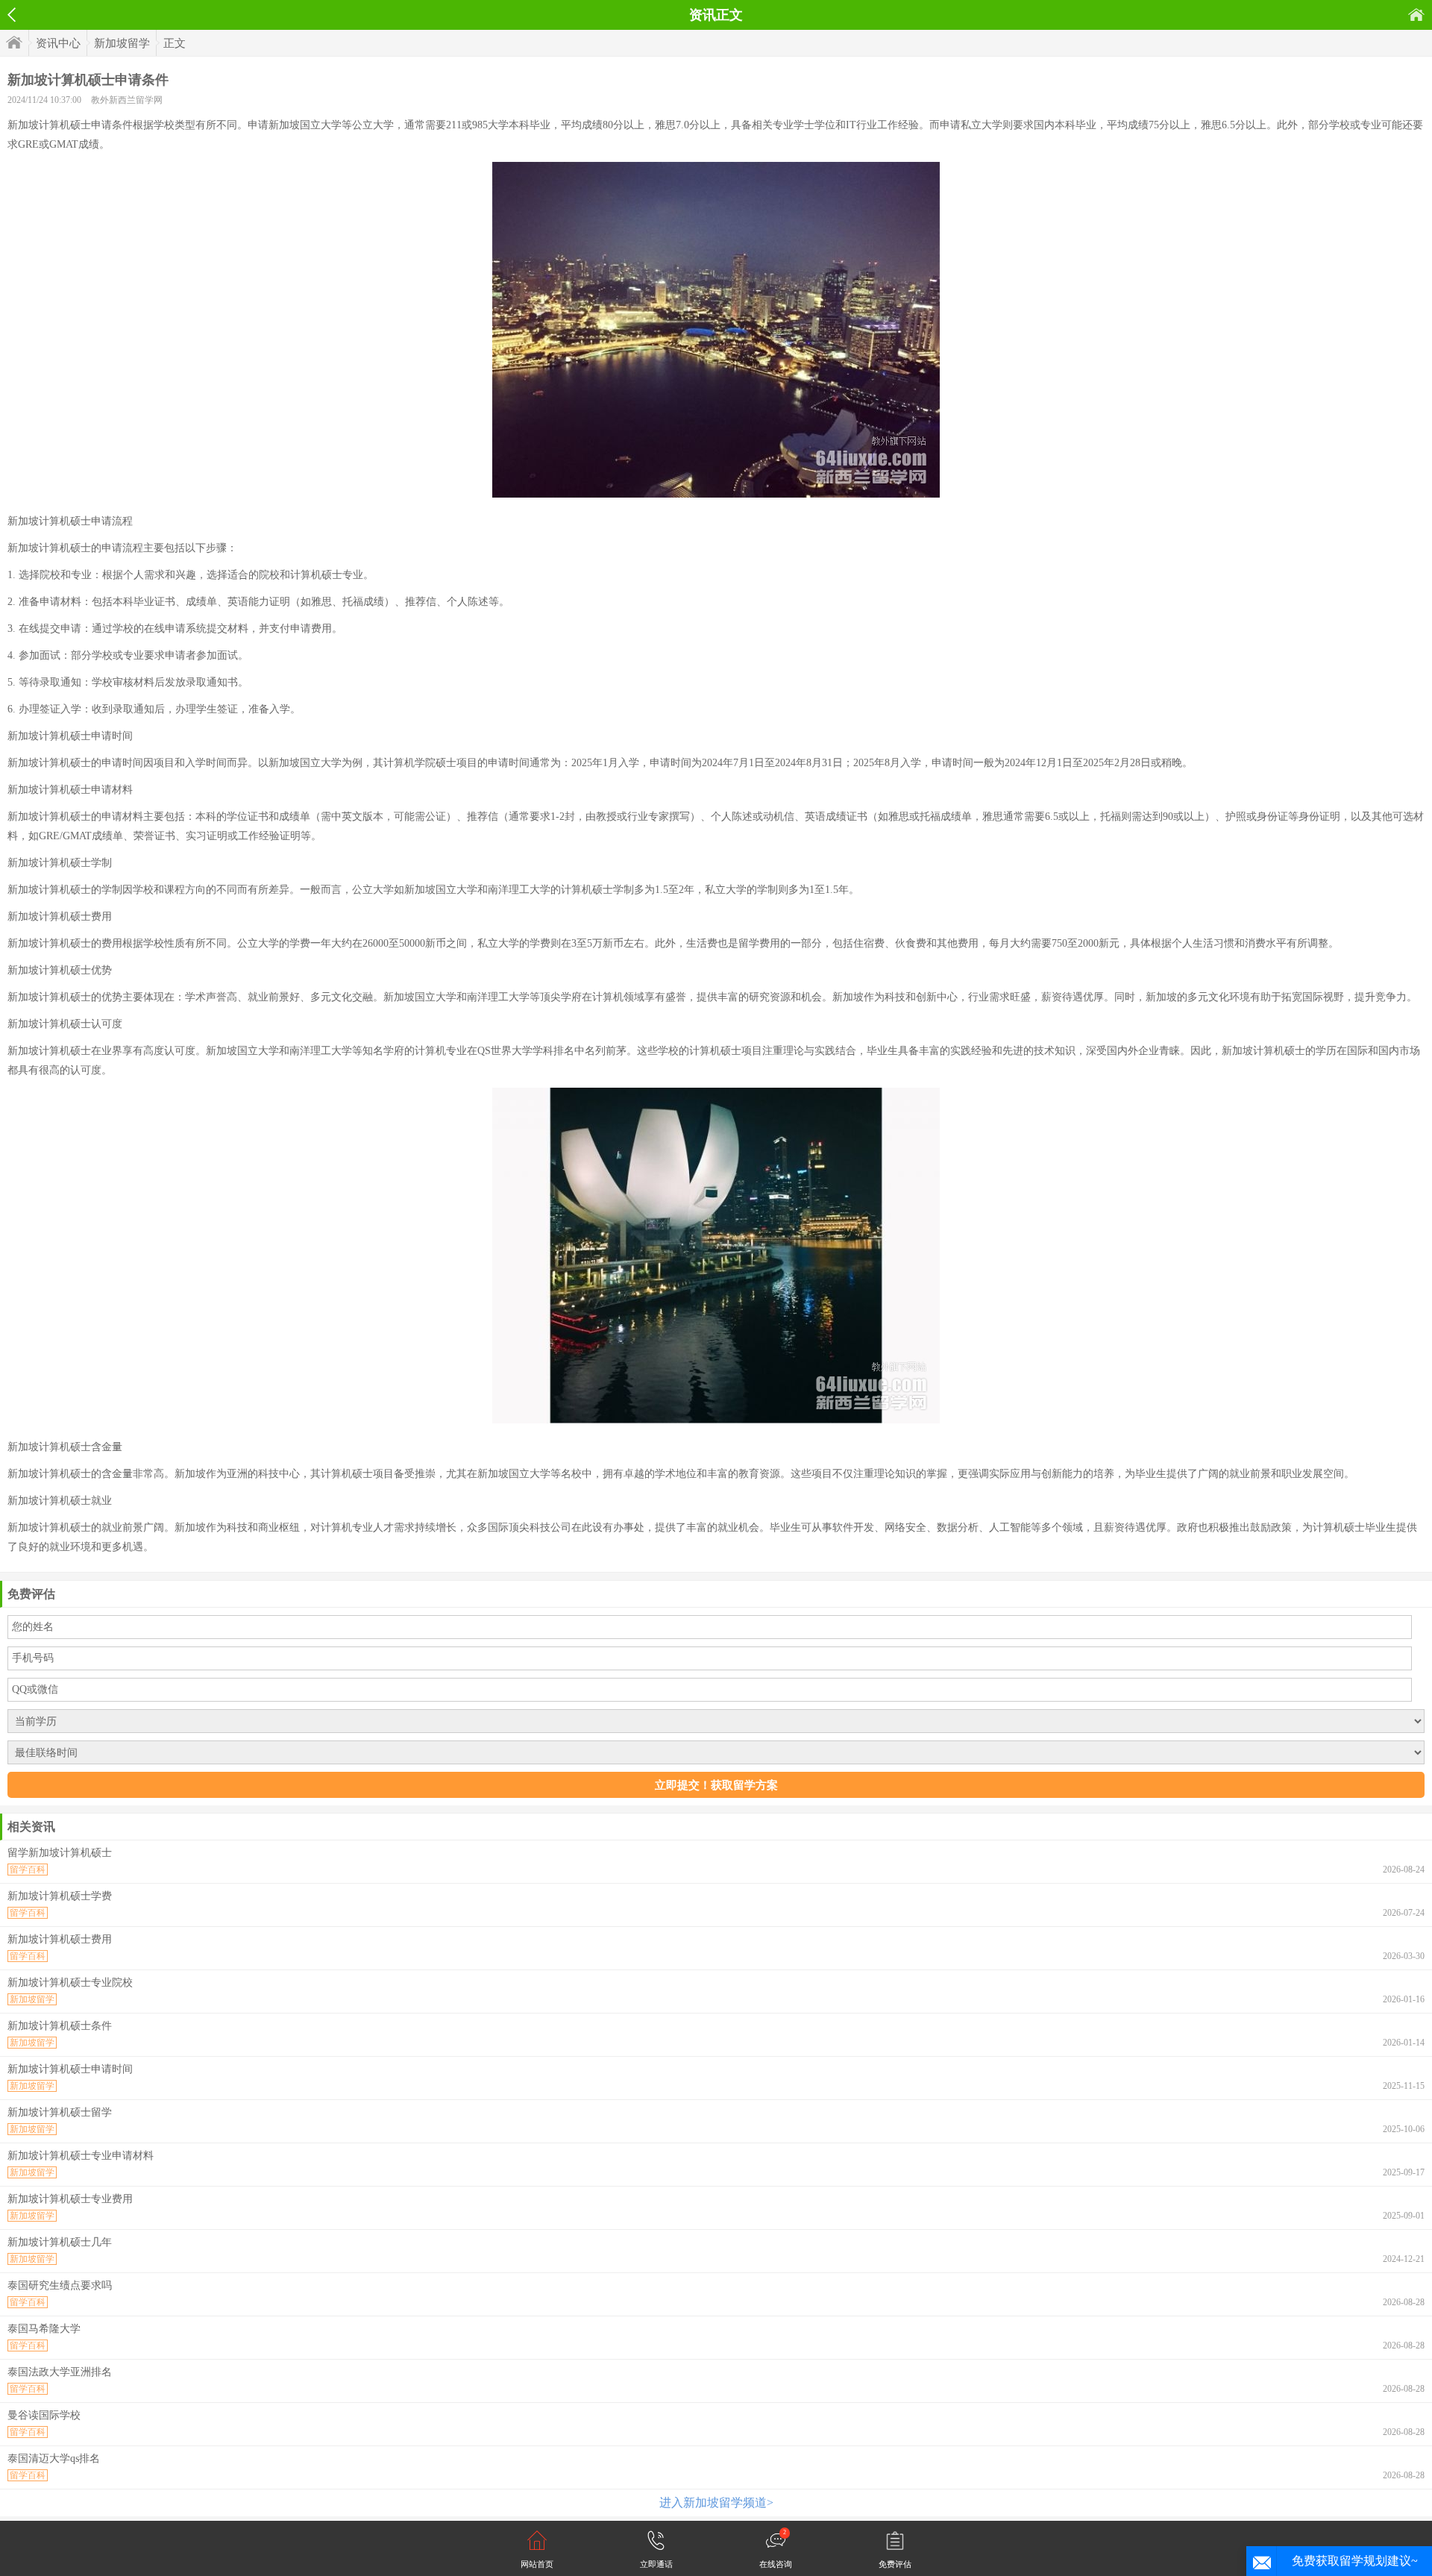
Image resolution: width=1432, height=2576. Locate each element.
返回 (12, 15)
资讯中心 (58, 43)
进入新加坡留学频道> (716, 2503)
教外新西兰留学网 (127, 100)
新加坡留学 (122, 43)
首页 (1416, 15)
